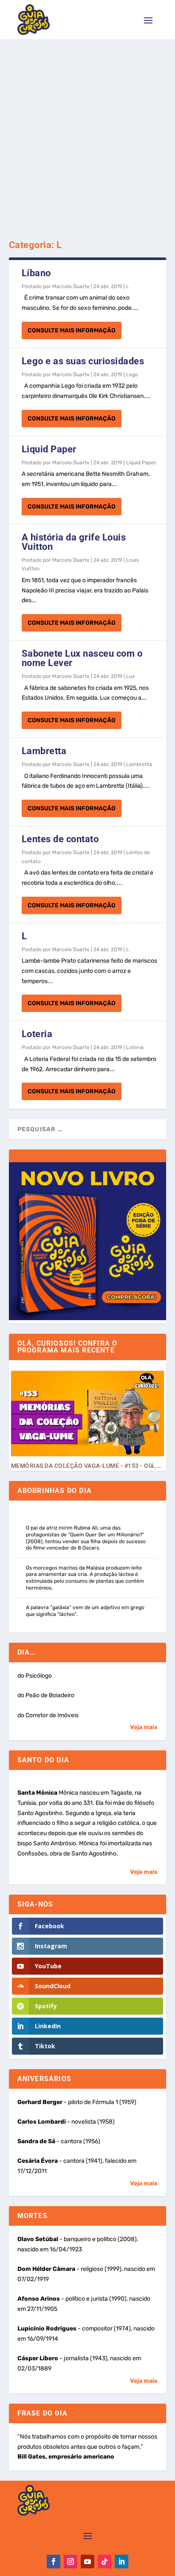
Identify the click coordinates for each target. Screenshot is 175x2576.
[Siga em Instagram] (71, 2562)
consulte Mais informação (72, 330)
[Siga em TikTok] (104, 2562)
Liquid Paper (49, 449)
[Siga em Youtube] (87, 2562)
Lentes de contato (60, 839)
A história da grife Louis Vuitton (74, 542)
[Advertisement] (87, 131)
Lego (132, 375)
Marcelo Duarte (71, 286)
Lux (130, 676)
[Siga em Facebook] (54, 2562)
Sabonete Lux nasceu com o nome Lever (82, 658)
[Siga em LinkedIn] (121, 2562)
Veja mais (144, 1727)
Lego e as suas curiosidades (83, 361)
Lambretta (44, 751)
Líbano (36, 273)
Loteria (37, 1034)
